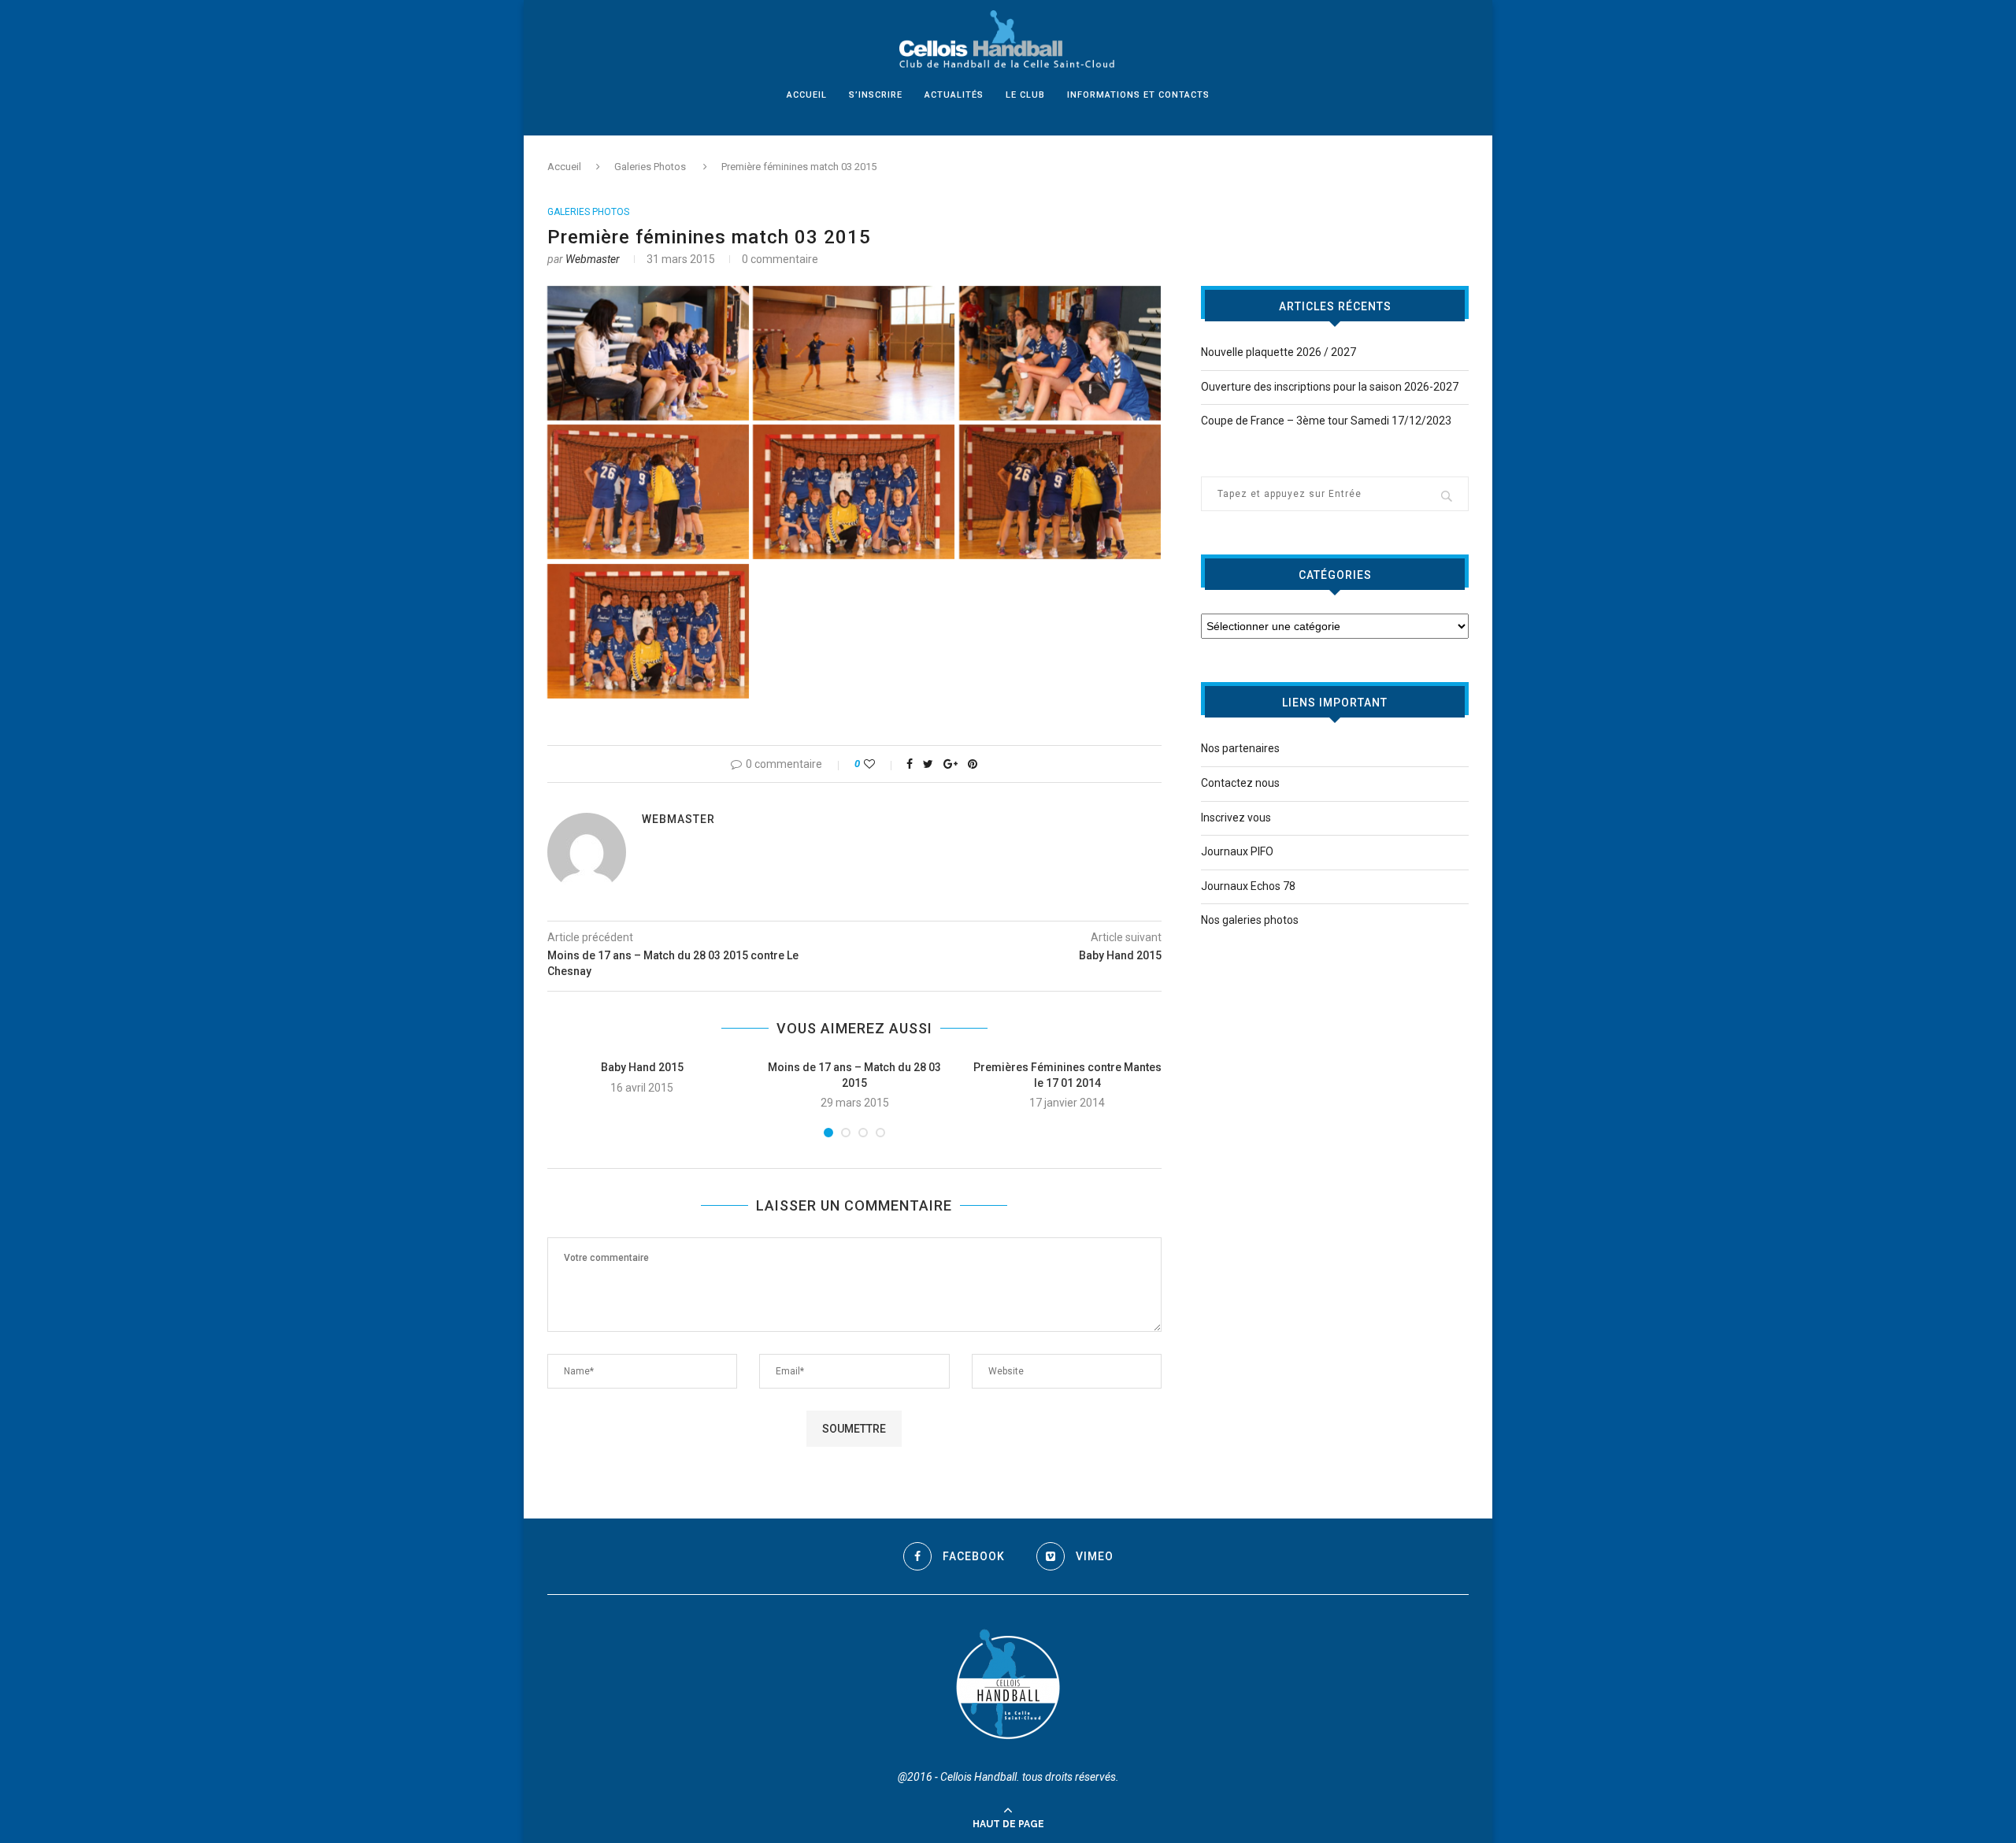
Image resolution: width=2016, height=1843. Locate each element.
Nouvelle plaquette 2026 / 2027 (1279, 352)
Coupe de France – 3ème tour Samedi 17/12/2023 (1326, 421)
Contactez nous (1240, 783)
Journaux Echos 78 (1248, 886)
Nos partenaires (1240, 748)
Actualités (954, 95)
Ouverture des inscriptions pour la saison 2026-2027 (1330, 387)
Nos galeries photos (1250, 920)
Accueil (807, 95)
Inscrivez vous (1236, 818)
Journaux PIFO (1237, 851)
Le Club (1025, 95)
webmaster (593, 259)
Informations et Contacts (1138, 95)
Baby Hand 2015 (642, 1067)
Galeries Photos (650, 167)
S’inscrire (876, 95)
